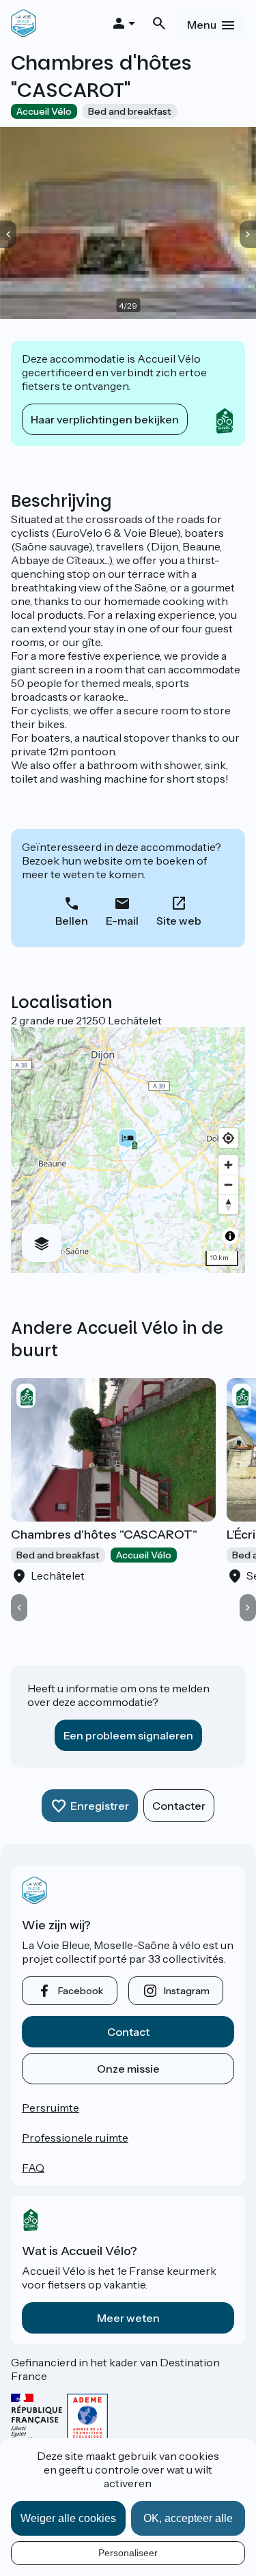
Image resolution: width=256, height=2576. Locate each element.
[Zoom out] (228, 1185)
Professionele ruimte (75, 2138)
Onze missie (128, 2069)
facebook (81, 1991)
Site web (179, 921)
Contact (128, 2032)
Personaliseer (128, 2553)
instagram (187, 1991)
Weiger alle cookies (68, 2518)
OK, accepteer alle (188, 2518)
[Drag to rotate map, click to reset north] (228, 1204)
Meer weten (128, 2318)
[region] (128, 1150)
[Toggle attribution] (230, 1236)
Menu (202, 25)
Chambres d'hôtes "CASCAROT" (104, 1535)
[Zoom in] (228, 1165)
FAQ (33, 2168)
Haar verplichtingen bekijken (105, 419)
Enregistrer (100, 1806)
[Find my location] (228, 1138)
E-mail (122, 921)
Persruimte (51, 2108)
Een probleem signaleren (128, 1735)
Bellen (72, 921)
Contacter (179, 1806)
